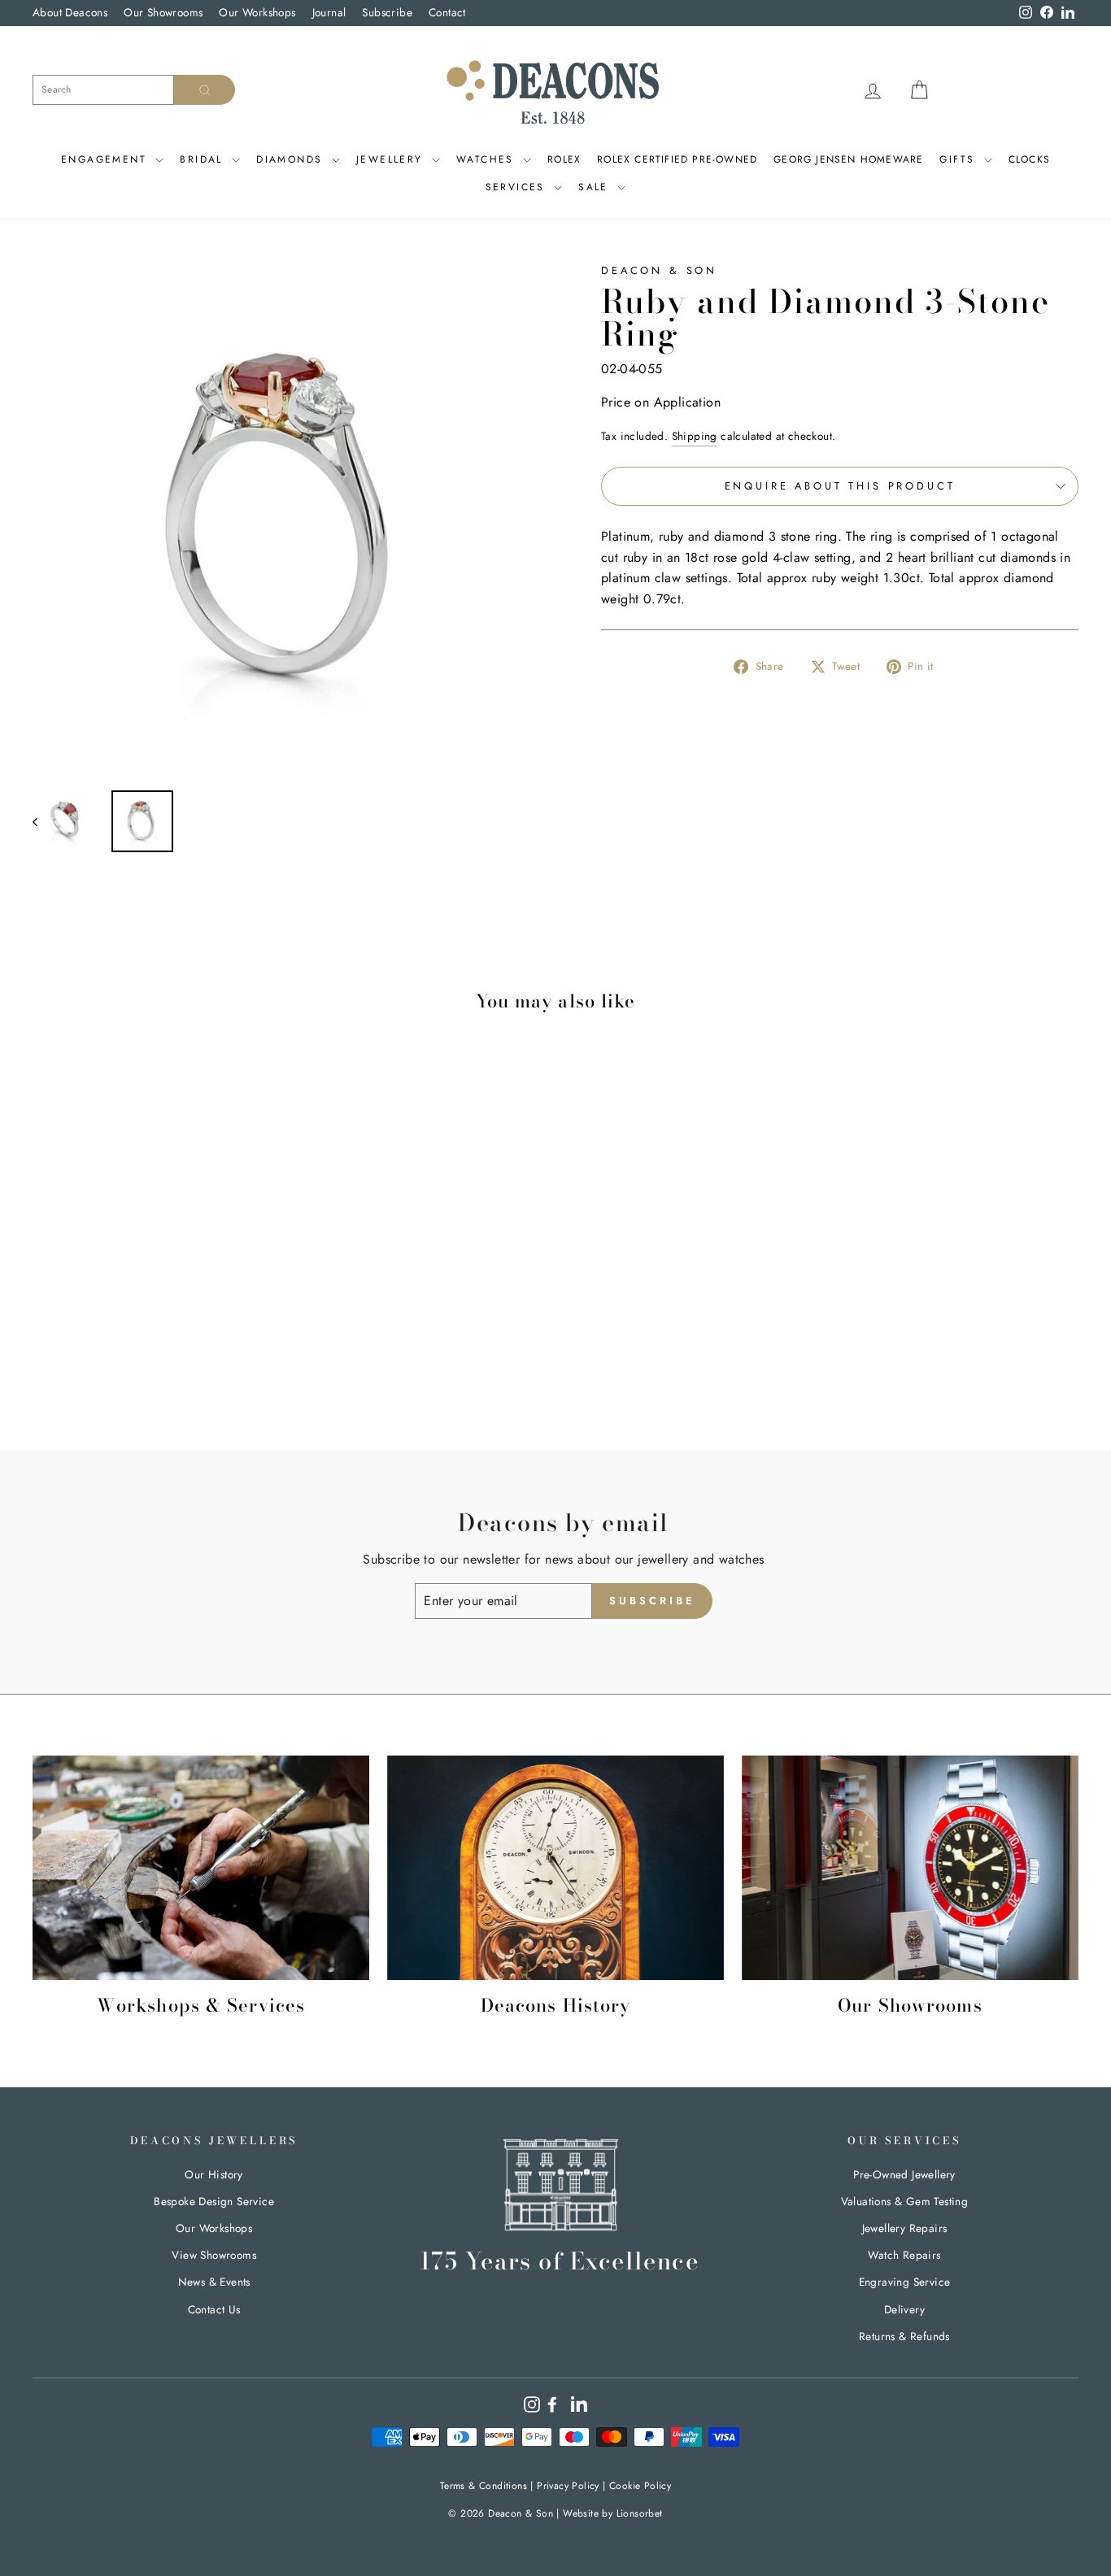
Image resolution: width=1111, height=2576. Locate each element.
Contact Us (214, 2309)
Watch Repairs (904, 2255)
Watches (488, 159)
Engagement (106, 159)
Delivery (904, 2309)
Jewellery (392, 159)
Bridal (204, 159)
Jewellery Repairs (905, 2228)
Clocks (1029, 159)
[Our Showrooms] (910, 1868)
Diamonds (292, 159)
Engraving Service (905, 2282)
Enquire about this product (840, 486)
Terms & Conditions (484, 2486)
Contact (447, 12)
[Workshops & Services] (201, 1868)
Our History (213, 2174)
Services (518, 187)
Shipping (695, 436)
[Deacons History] (555, 1868)
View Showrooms (214, 2255)
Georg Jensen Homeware (848, 159)
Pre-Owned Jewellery (904, 2174)
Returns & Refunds (904, 2336)
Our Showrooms (163, 12)
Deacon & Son (659, 270)
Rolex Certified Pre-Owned (677, 159)
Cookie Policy (640, 2486)
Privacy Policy (568, 2486)
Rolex (564, 159)
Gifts (959, 159)
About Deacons (70, 12)
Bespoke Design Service (214, 2201)
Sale (596, 187)
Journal (329, 12)
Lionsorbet (640, 2513)
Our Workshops (257, 12)
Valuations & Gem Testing (905, 2201)
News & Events (214, 2282)
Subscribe (387, 12)
